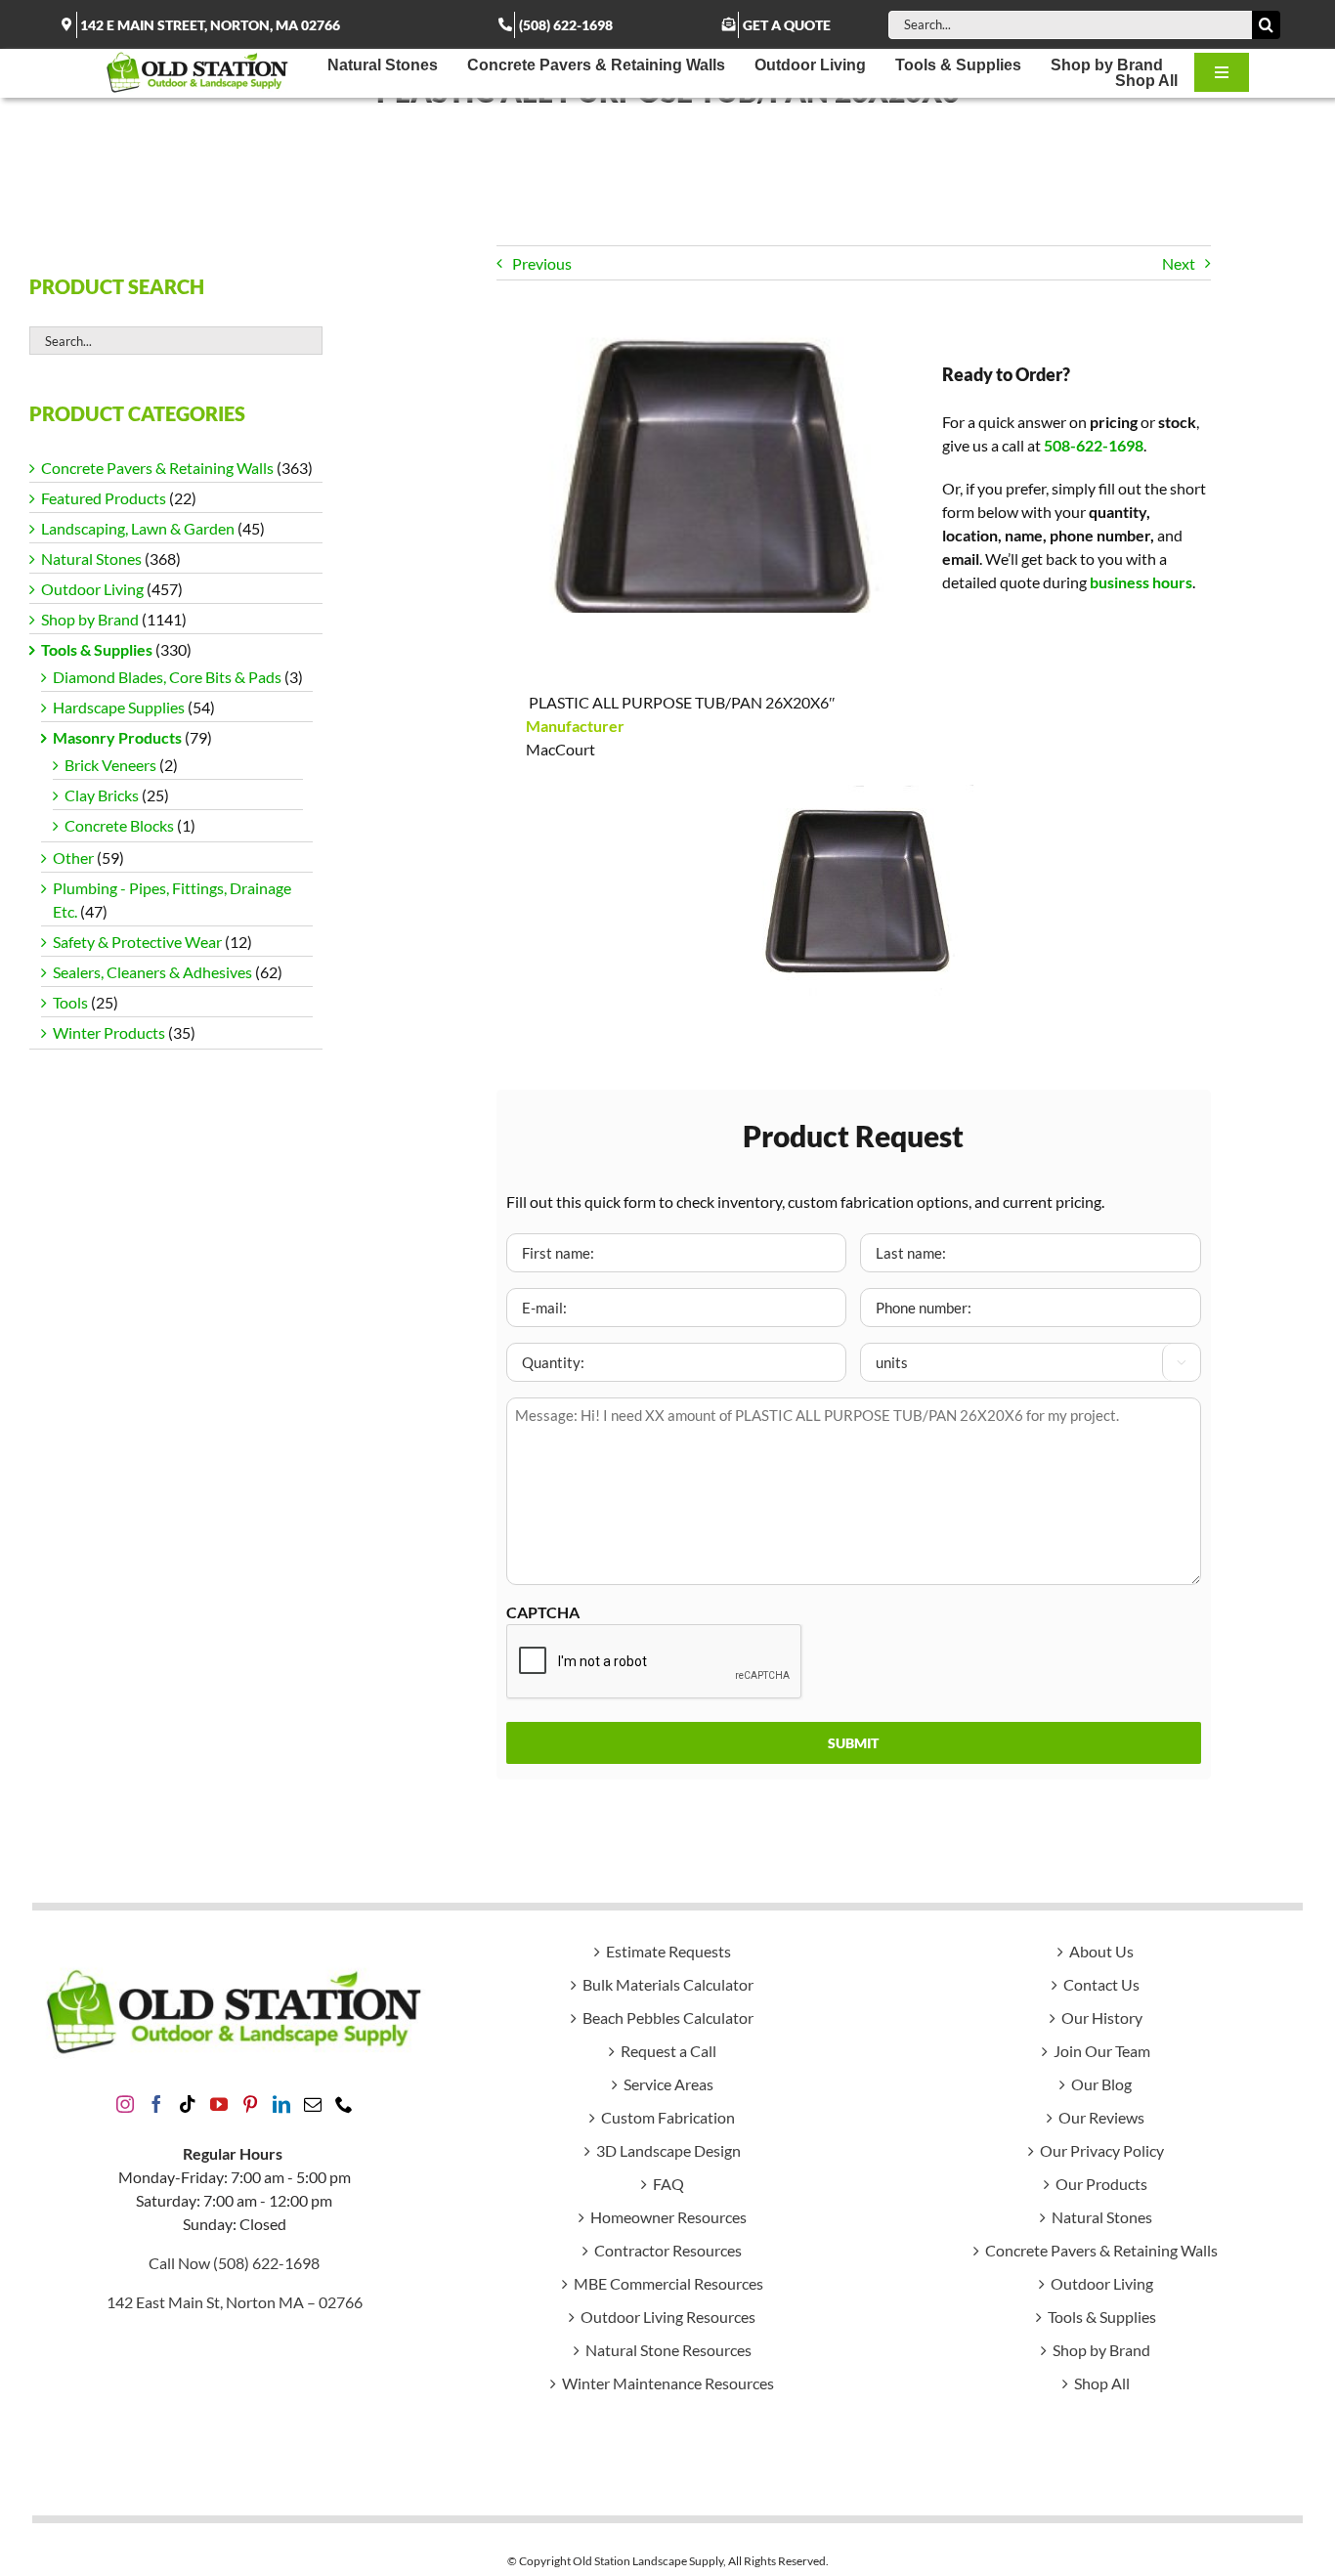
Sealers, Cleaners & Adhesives (152, 972)
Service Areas (668, 2084)
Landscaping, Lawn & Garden (138, 528)
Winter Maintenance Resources (668, 2383)
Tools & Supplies (97, 649)
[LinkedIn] (281, 2104)
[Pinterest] (250, 2104)
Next (1179, 263)
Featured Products (104, 498)
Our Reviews (1101, 2117)
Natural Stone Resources (668, 2350)
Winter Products (109, 1032)
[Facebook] (156, 2104)
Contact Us (1101, 1984)
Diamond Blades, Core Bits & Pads (167, 677)
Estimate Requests (668, 1951)
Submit (853, 1743)
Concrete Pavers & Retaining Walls (157, 468)
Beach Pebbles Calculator (668, 2018)
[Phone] (344, 2104)
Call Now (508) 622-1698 (234, 2263)
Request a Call (668, 2051)
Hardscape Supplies (119, 707)
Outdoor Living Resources (668, 2317)
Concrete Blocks (119, 825)
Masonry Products (117, 737)
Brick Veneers (110, 765)
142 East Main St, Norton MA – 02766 (235, 2302)
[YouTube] (219, 2104)
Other (73, 858)
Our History (1102, 2018)
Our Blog (1101, 2084)
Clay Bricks (102, 795)
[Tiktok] (188, 2104)
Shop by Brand (90, 619)
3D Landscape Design (668, 2150)
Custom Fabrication (668, 2117)
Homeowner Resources (668, 2217)
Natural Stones (91, 558)
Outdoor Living (92, 589)
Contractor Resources (668, 2250)
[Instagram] (125, 2104)
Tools (70, 1002)
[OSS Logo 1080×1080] (197, 56)
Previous (542, 263)
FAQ (668, 2184)
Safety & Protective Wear (137, 942)
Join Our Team (1102, 2051)
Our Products (1101, 2184)
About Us (1101, 1951)
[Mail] (313, 2104)
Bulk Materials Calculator (668, 1984)
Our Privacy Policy (1102, 2150)
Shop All (1102, 2383)
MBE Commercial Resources (668, 2283)
